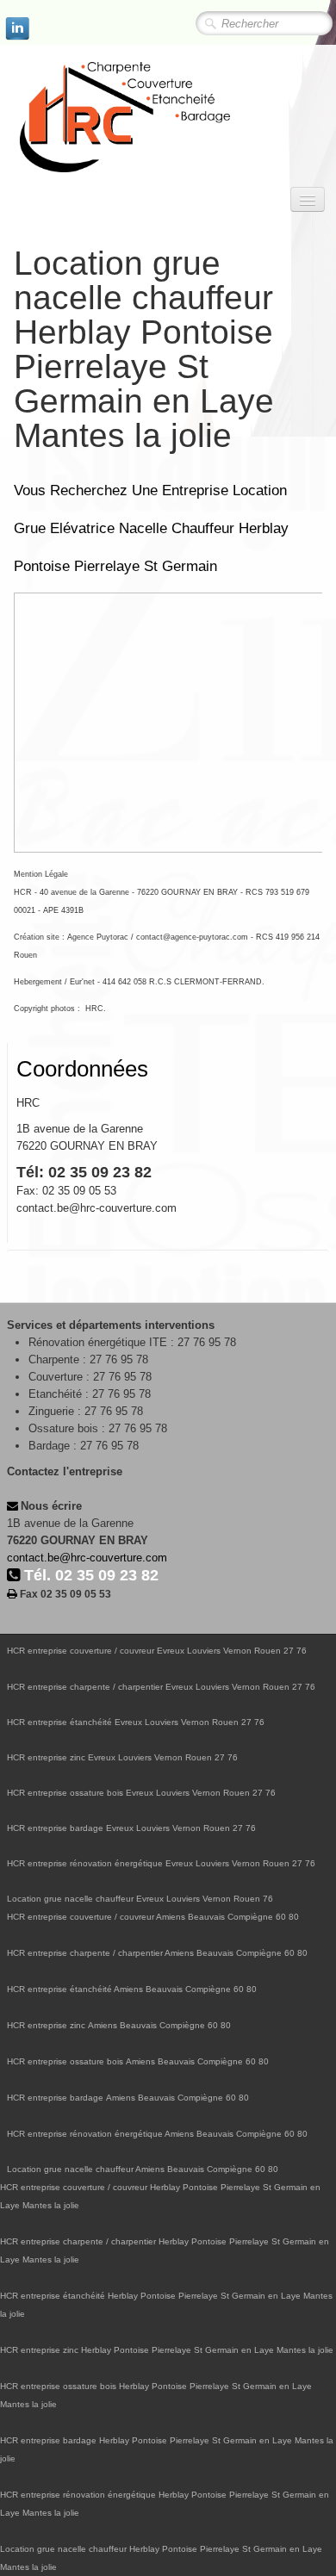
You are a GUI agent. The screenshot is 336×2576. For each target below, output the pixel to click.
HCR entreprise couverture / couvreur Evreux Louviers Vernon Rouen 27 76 (157, 1651)
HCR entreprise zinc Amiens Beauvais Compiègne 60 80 (119, 2025)
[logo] (160, 118)
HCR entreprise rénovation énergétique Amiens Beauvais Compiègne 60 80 (157, 2134)
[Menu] (308, 199)
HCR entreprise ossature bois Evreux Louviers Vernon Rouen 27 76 (141, 1793)
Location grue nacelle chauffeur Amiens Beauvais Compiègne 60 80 (143, 2169)
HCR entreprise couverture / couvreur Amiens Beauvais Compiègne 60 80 (153, 1917)
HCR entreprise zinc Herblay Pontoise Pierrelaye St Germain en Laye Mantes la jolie (167, 2350)
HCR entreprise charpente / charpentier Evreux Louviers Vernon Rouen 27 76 (161, 1687)
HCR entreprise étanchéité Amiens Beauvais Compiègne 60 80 (132, 1989)
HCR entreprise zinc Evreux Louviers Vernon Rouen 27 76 (122, 1757)
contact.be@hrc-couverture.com (87, 1558)
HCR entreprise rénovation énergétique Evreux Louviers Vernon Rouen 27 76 (161, 1863)
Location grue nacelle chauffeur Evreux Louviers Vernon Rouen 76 (140, 1899)
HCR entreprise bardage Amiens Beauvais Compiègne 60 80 (128, 2098)
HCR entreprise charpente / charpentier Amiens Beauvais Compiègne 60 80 (157, 1953)
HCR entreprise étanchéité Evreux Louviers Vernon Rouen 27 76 (136, 1722)
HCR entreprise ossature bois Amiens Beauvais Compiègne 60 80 (138, 2061)
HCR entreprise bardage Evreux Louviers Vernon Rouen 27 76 (131, 1828)
